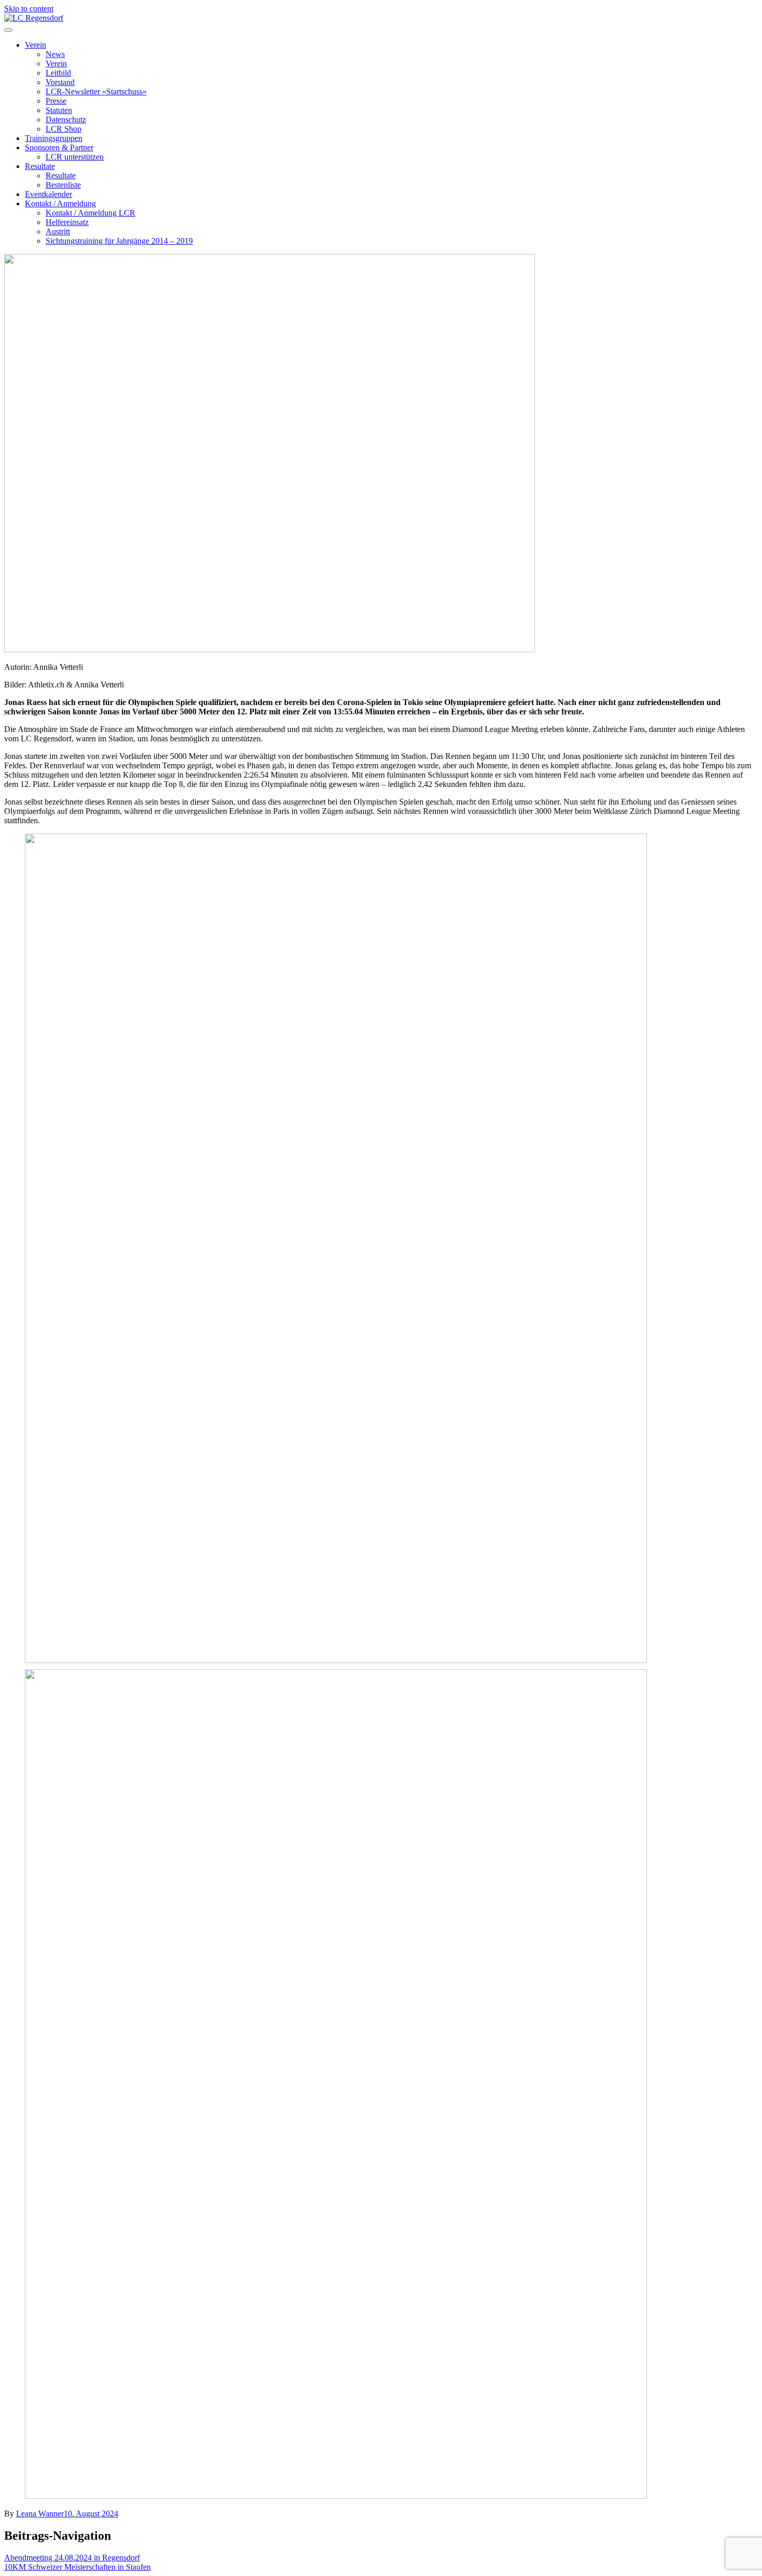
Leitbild (58, 73)
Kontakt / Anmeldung (60, 203)
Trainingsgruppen (54, 138)
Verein (36, 45)
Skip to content (29, 9)
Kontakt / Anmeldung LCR (90, 213)
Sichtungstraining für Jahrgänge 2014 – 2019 (119, 241)
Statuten (59, 110)
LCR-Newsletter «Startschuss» (96, 92)
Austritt (58, 231)
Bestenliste (63, 185)
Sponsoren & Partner (59, 147)
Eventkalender (48, 194)
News (55, 54)
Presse (56, 101)
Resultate (40, 166)
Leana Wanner (40, 2514)
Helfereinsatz (67, 222)
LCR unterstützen (75, 157)
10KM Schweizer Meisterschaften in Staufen (77, 2567)
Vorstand (60, 82)
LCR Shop (63, 129)
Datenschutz (66, 119)
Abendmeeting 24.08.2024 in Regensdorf (72, 2558)
